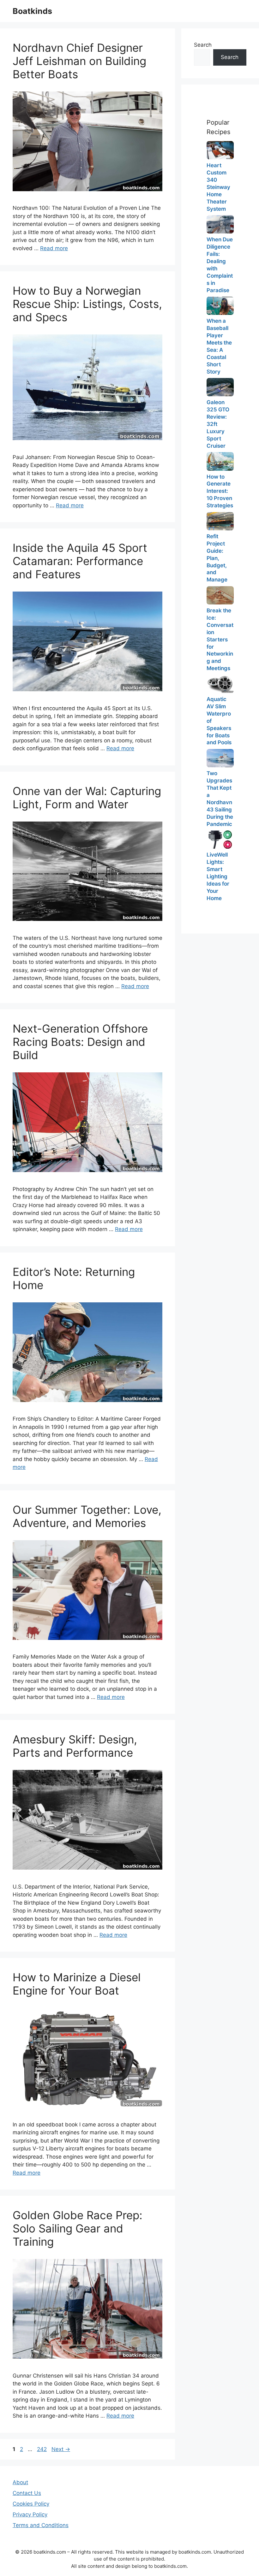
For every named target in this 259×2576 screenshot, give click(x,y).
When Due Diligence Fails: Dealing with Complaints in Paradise (220, 265)
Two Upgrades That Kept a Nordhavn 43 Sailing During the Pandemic (220, 799)
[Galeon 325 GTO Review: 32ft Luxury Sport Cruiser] (220, 387)
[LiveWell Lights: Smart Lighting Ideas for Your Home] (220, 840)
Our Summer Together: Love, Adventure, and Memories (87, 1516)
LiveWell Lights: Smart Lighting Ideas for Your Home (218, 876)
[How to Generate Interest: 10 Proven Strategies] (220, 461)
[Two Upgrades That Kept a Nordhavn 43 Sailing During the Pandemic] (220, 758)
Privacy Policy (30, 2514)
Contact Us (27, 2493)
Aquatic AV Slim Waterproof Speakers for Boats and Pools (219, 721)
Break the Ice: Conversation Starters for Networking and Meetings (220, 640)
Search (203, 45)
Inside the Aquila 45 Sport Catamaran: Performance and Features (80, 561)
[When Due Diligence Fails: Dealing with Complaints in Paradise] (220, 224)
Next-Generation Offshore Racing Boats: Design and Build (80, 1042)
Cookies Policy (31, 2504)
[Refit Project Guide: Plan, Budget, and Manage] (220, 521)
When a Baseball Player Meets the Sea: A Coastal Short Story (219, 346)
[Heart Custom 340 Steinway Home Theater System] (220, 150)
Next (61, 2449)
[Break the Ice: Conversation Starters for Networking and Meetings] (220, 595)
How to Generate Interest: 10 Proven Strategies (220, 491)
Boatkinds (32, 11)
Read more (54, 248)
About (20, 2482)
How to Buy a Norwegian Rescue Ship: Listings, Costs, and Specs (87, 304)
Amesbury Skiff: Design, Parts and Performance (75, 1746)
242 (42, 2449)
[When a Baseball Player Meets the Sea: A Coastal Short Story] (220, 306)
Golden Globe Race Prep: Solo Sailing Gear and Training (78, 2228)
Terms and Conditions (41, 2525)
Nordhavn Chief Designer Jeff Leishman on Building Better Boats (79, 61)
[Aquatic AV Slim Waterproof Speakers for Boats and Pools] (220, 684)
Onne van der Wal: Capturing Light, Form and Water (87, 798)
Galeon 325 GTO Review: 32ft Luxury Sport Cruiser (218, 424)
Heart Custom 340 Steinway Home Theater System (218, 187)
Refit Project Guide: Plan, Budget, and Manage (217, 558)
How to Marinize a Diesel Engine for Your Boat (77, 1984)
